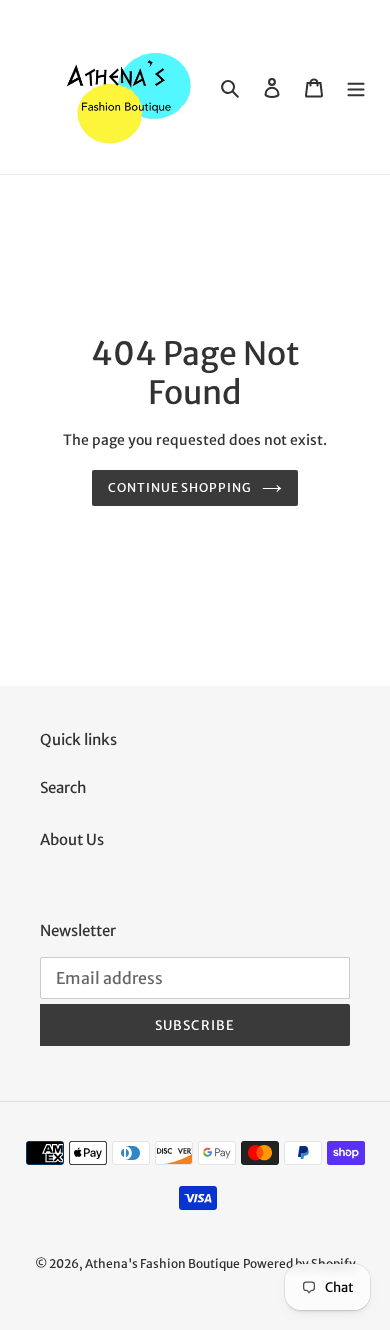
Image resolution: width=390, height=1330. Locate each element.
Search (63, 787)
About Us (72, 839)
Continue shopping (180, 487)
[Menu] (356, 87)
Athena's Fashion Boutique (162, 1263)
